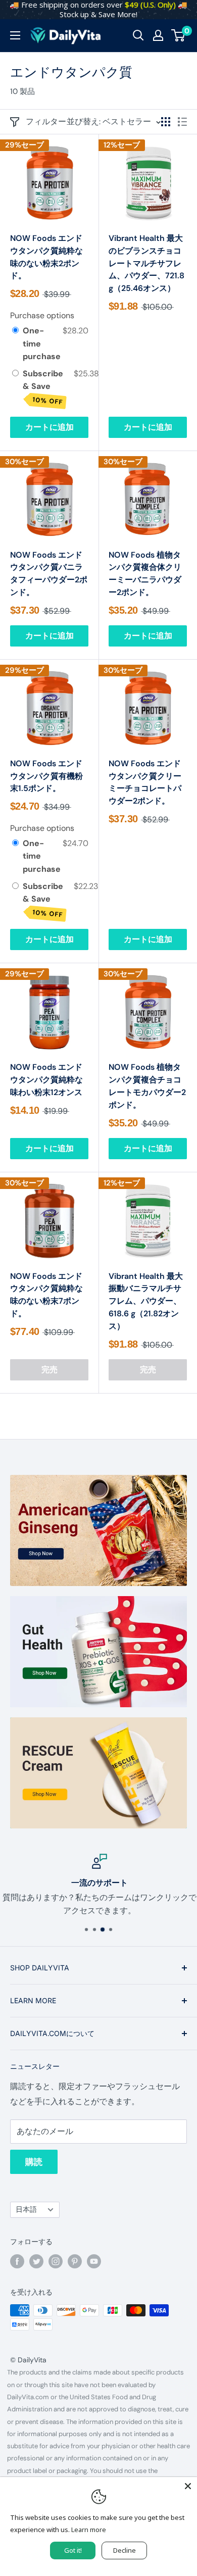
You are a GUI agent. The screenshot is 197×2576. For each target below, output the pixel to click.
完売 (50, 1370)
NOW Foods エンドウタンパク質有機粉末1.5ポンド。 (46, 776)
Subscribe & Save (43, 387)
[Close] (188, 2486)
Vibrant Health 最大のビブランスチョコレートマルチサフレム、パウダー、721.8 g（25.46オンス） (146, 263)
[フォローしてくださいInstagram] (56, 2261)
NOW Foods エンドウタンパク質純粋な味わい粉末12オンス (46, 1080)
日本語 (26, 2210)
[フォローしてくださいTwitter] (36, 2261)
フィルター (46, 121)
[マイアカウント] (158, 35)
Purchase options (42, 315)
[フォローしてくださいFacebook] (17, 2261)
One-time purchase (42, 343)
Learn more (89, 2530)
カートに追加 (50, 427)
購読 (34, 2162)
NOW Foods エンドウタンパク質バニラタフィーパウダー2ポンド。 (49, 574)
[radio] (15, 331)
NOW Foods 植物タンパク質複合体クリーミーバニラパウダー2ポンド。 (145, 574)
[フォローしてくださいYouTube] (94, 2261)
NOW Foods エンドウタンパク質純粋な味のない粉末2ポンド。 (46, 257)
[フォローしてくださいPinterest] (75, 2261)
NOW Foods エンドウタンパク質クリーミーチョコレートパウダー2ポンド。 (145, 782)
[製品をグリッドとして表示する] (166, 122)
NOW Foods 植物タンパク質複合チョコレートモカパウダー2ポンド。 (147, 1086)
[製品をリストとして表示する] (182, 122)
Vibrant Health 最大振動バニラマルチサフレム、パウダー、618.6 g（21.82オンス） (146, 1301)
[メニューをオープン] (15, 35)
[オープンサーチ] (138, 35)
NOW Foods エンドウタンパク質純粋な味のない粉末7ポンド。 (46, 1295)
